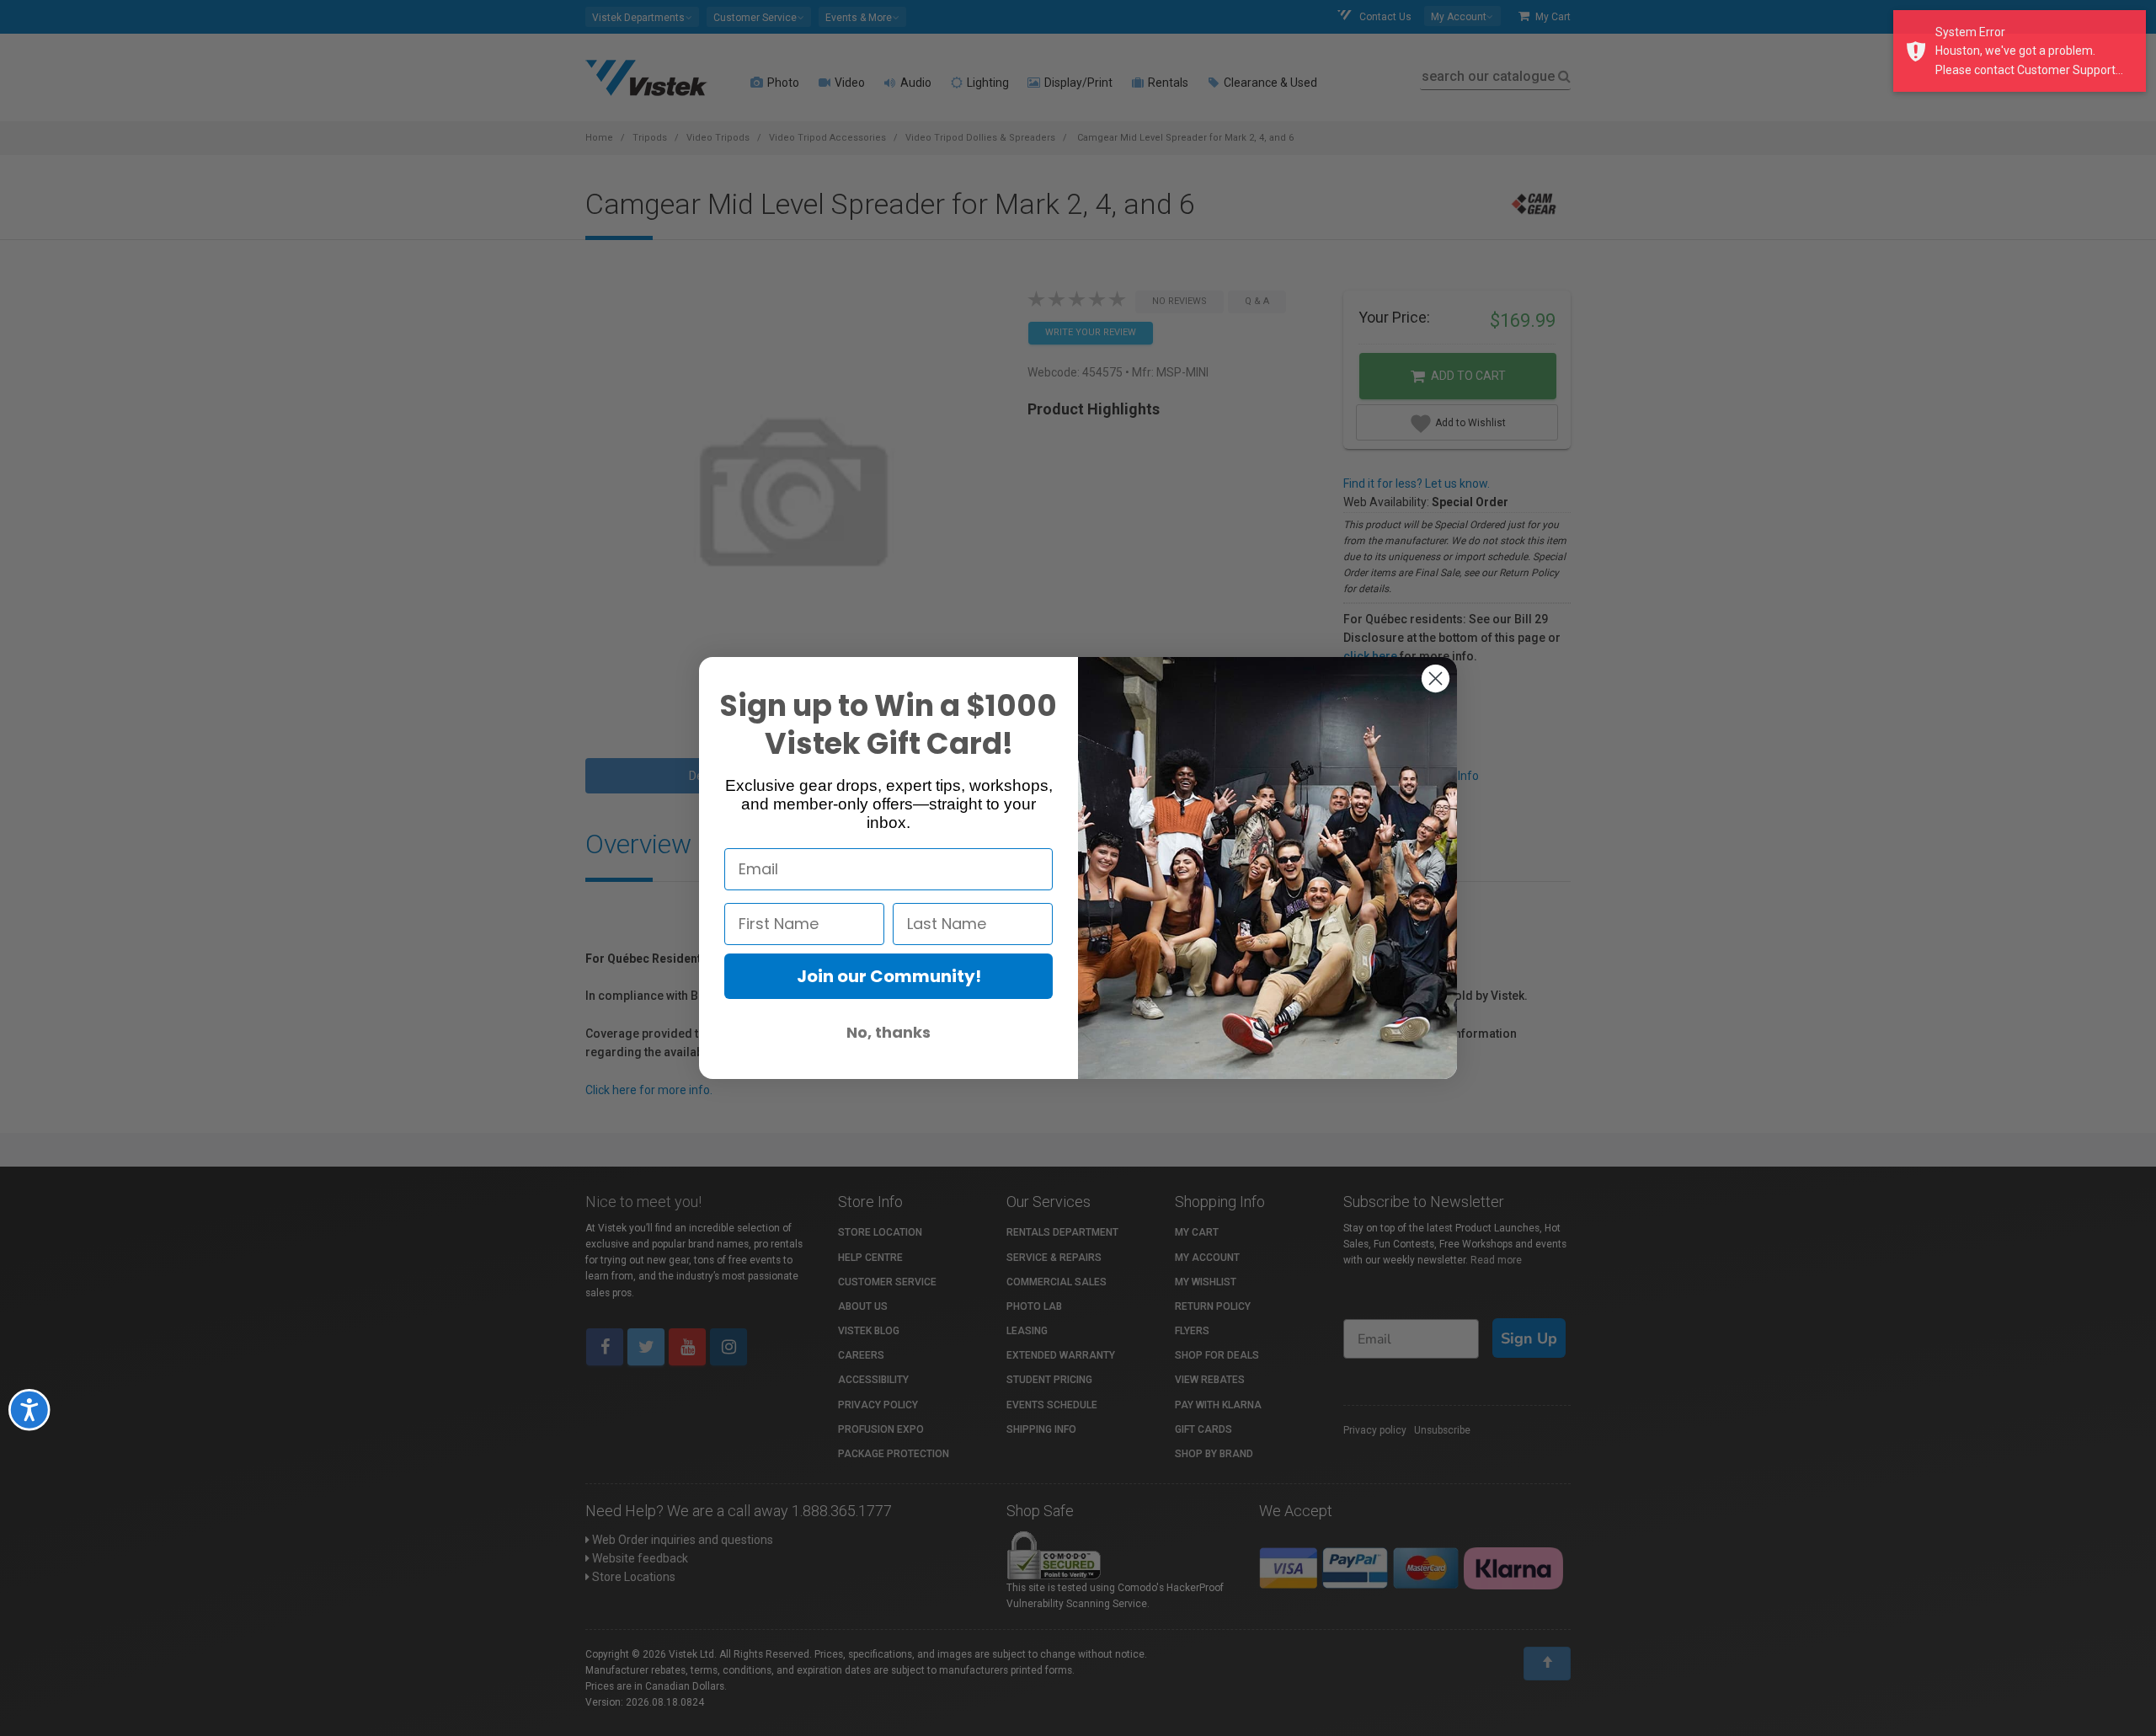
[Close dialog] (1436, 678)
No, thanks (889, 1032)
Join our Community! (889, 976)
